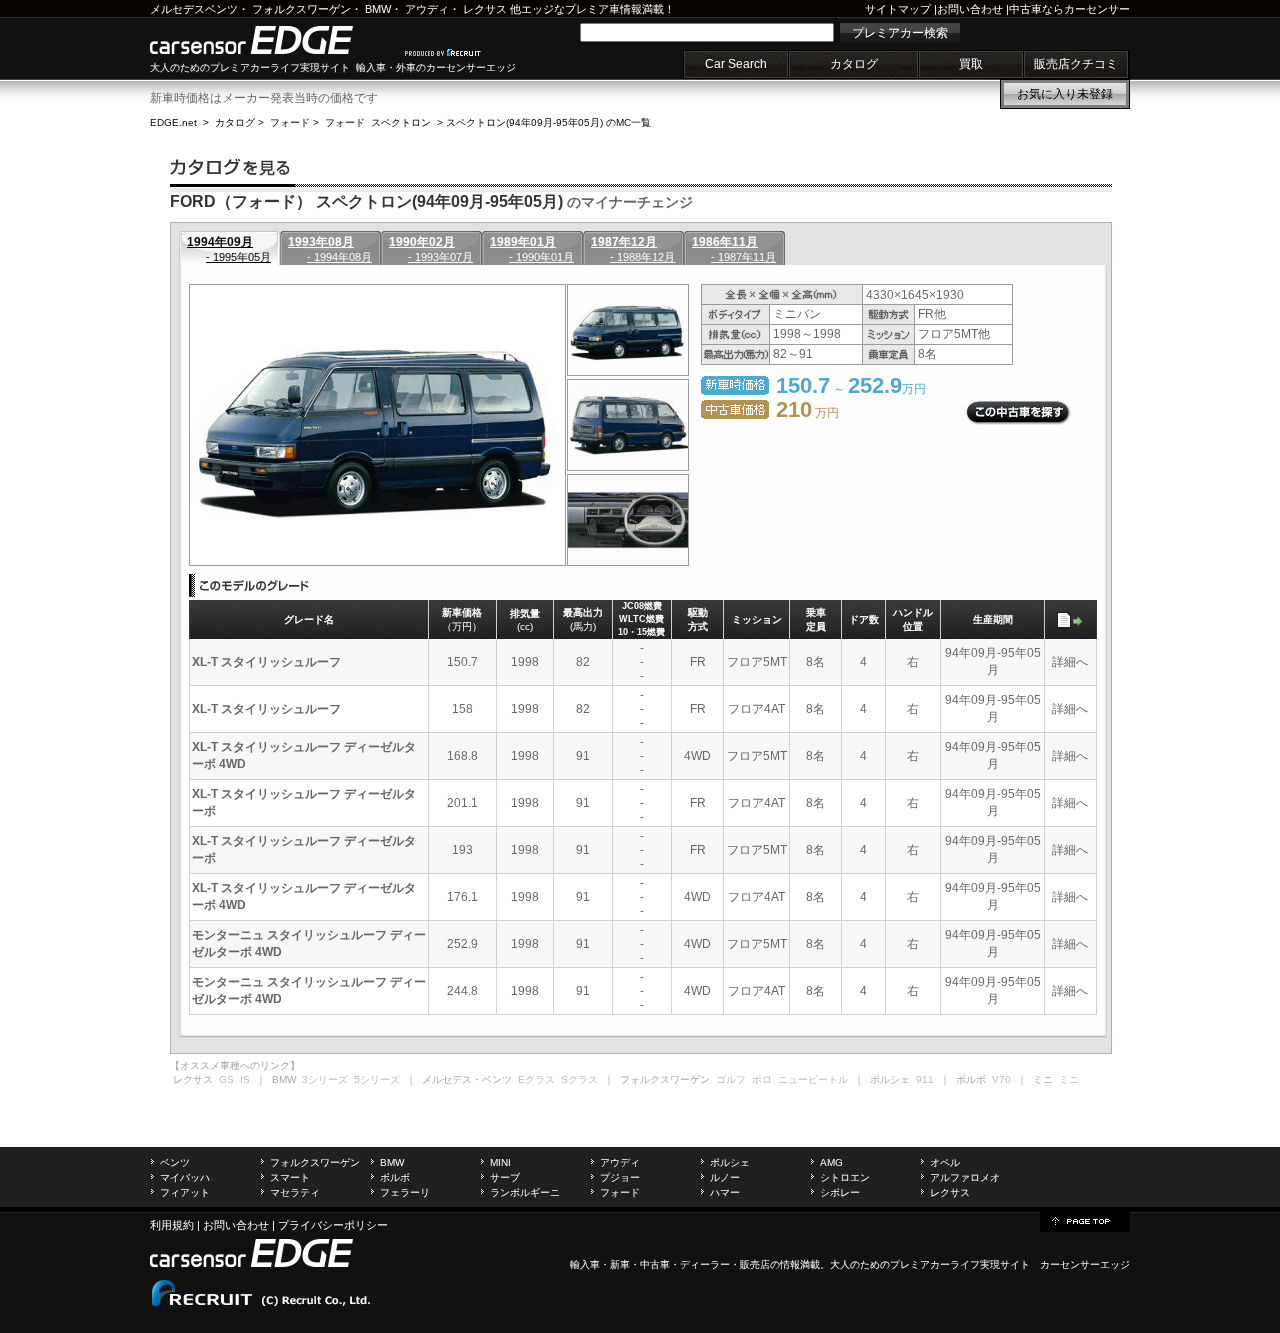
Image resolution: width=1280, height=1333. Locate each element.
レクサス (485, 9)
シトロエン (845, 1177)
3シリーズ (325, 1079)
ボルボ (395, 1177)
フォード (290, 122)
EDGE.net (173, 122)
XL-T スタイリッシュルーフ (266, 662)
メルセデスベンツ (194, 9)
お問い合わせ (970, 9)
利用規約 (172, 1225)
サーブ (505, 1177)
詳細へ (1070, 662)
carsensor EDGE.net (272, 40)
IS (245, 1079)
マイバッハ (185, 1177)
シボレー (840, 1192)
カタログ (854, 64)
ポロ (762, 1079)
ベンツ (175, 1162)
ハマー (725, 1192)
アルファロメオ (965, 1177)
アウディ (427, 9)
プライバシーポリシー (333, 1225)
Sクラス (579, 1079)
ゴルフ (731, 1079)
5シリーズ (377, 1079)
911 (925, 1079)
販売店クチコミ (1076, 64)
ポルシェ (730, 1162)
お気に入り (1065, 94)
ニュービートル (813, 1079)
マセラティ (295, 1192)
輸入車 (585, 1264)
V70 (1001, 1079)
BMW (378, 9)
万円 (807, 413)
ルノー (725, 1177)
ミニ (1069, 1079)
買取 (971, 64)
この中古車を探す (1018, 413)
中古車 (655, 1264)
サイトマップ (898, 9)
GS (226, 1079)
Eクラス (536, 1079)
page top (1085, 1220)
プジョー (620, 1177)
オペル (945, 1162)
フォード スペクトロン (378, 122)
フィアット (185, 1192)
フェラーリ (405, 1192)
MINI (500, 1162)
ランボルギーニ (525, 1192)
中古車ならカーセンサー (1069, 9)
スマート (290, 1177)
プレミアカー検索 (900, 33)
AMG (831, 1162)
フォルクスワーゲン (301, 9)
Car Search (736, 64)
